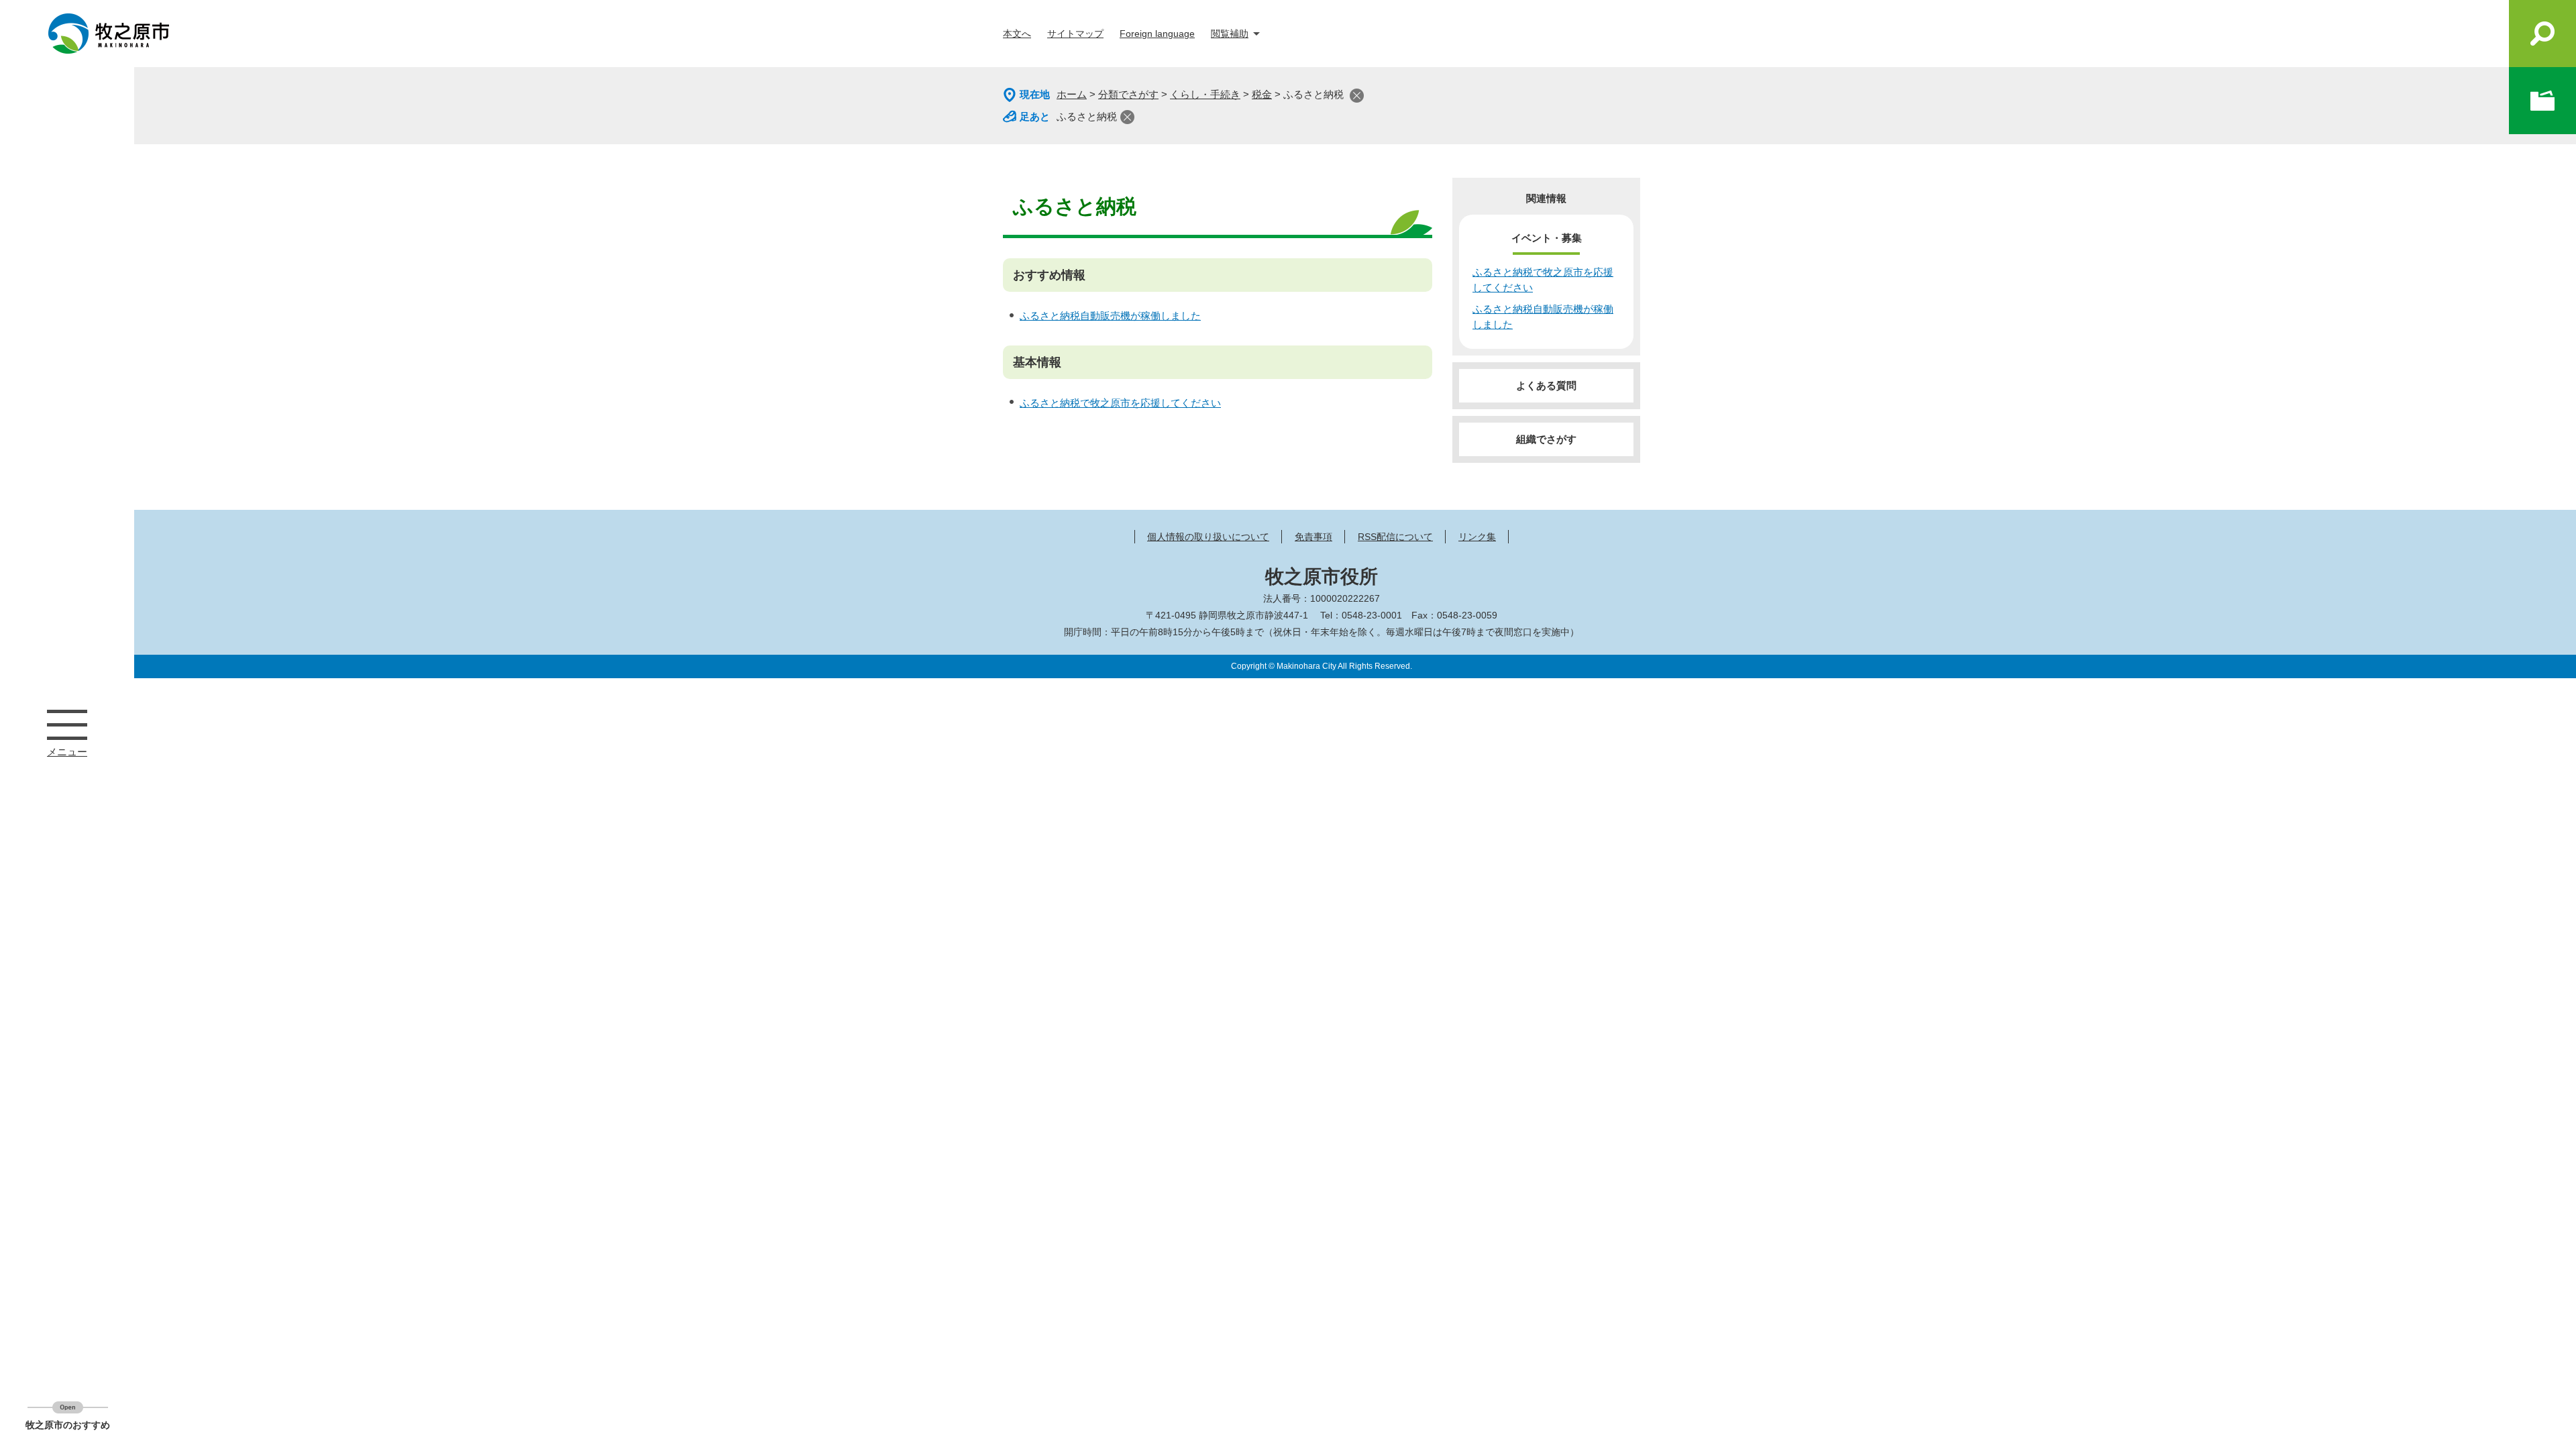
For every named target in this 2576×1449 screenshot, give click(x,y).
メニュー (67, 724)
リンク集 (1477, 537)
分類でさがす (1128, 94)
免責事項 (1313, 537)
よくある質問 (1546, 385)
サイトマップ (1075, 34)
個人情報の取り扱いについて (1208, 537)
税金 (1262, 94)
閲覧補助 (1230, 34)
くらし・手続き (1205, 94)
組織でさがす (1546, 439)
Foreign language (1157, 34)
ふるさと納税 (1087, 116)
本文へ (1017, 34)
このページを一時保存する (2542, 101)
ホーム (1072, 94)
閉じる (1357, 96)
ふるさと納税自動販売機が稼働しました (1110, 316)
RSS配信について (1395, 537)
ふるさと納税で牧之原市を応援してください (1120, 403)
